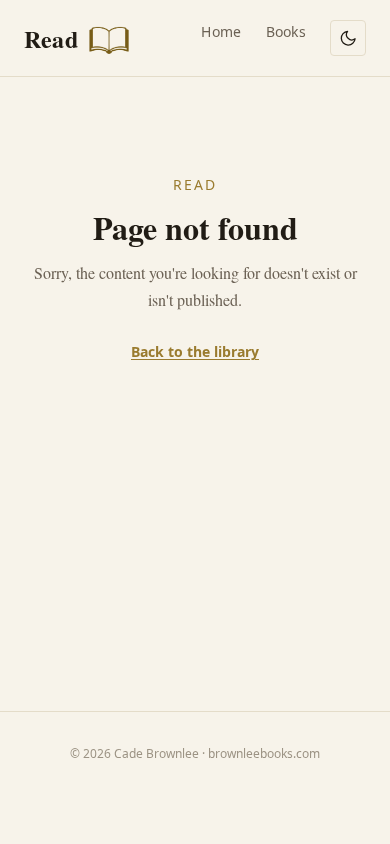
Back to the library (195, 351)
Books (286, 31)
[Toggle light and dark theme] (348, 38)
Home (221, 31)
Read (54, 38)
